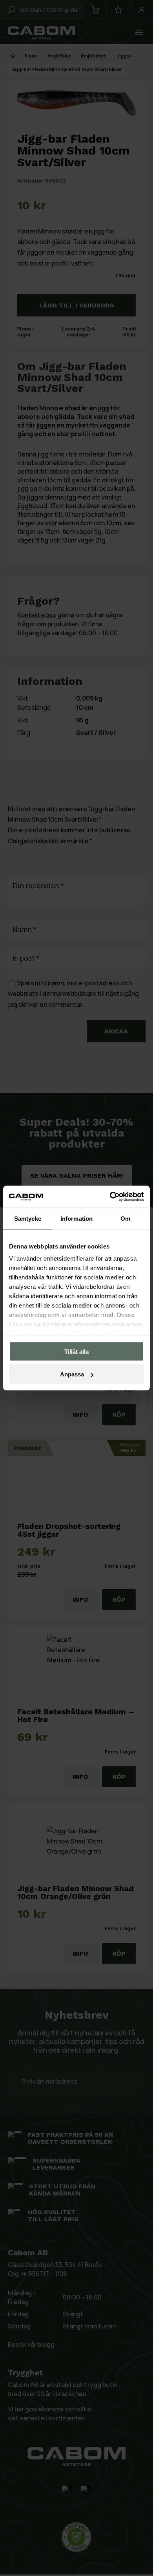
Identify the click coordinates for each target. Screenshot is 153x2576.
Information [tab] (76, 1218)
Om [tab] (125, 1218)
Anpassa (72, 1374)
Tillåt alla (76, 1351)
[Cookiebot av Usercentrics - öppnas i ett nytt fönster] (110, 1197)
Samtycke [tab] (28, 1218)
